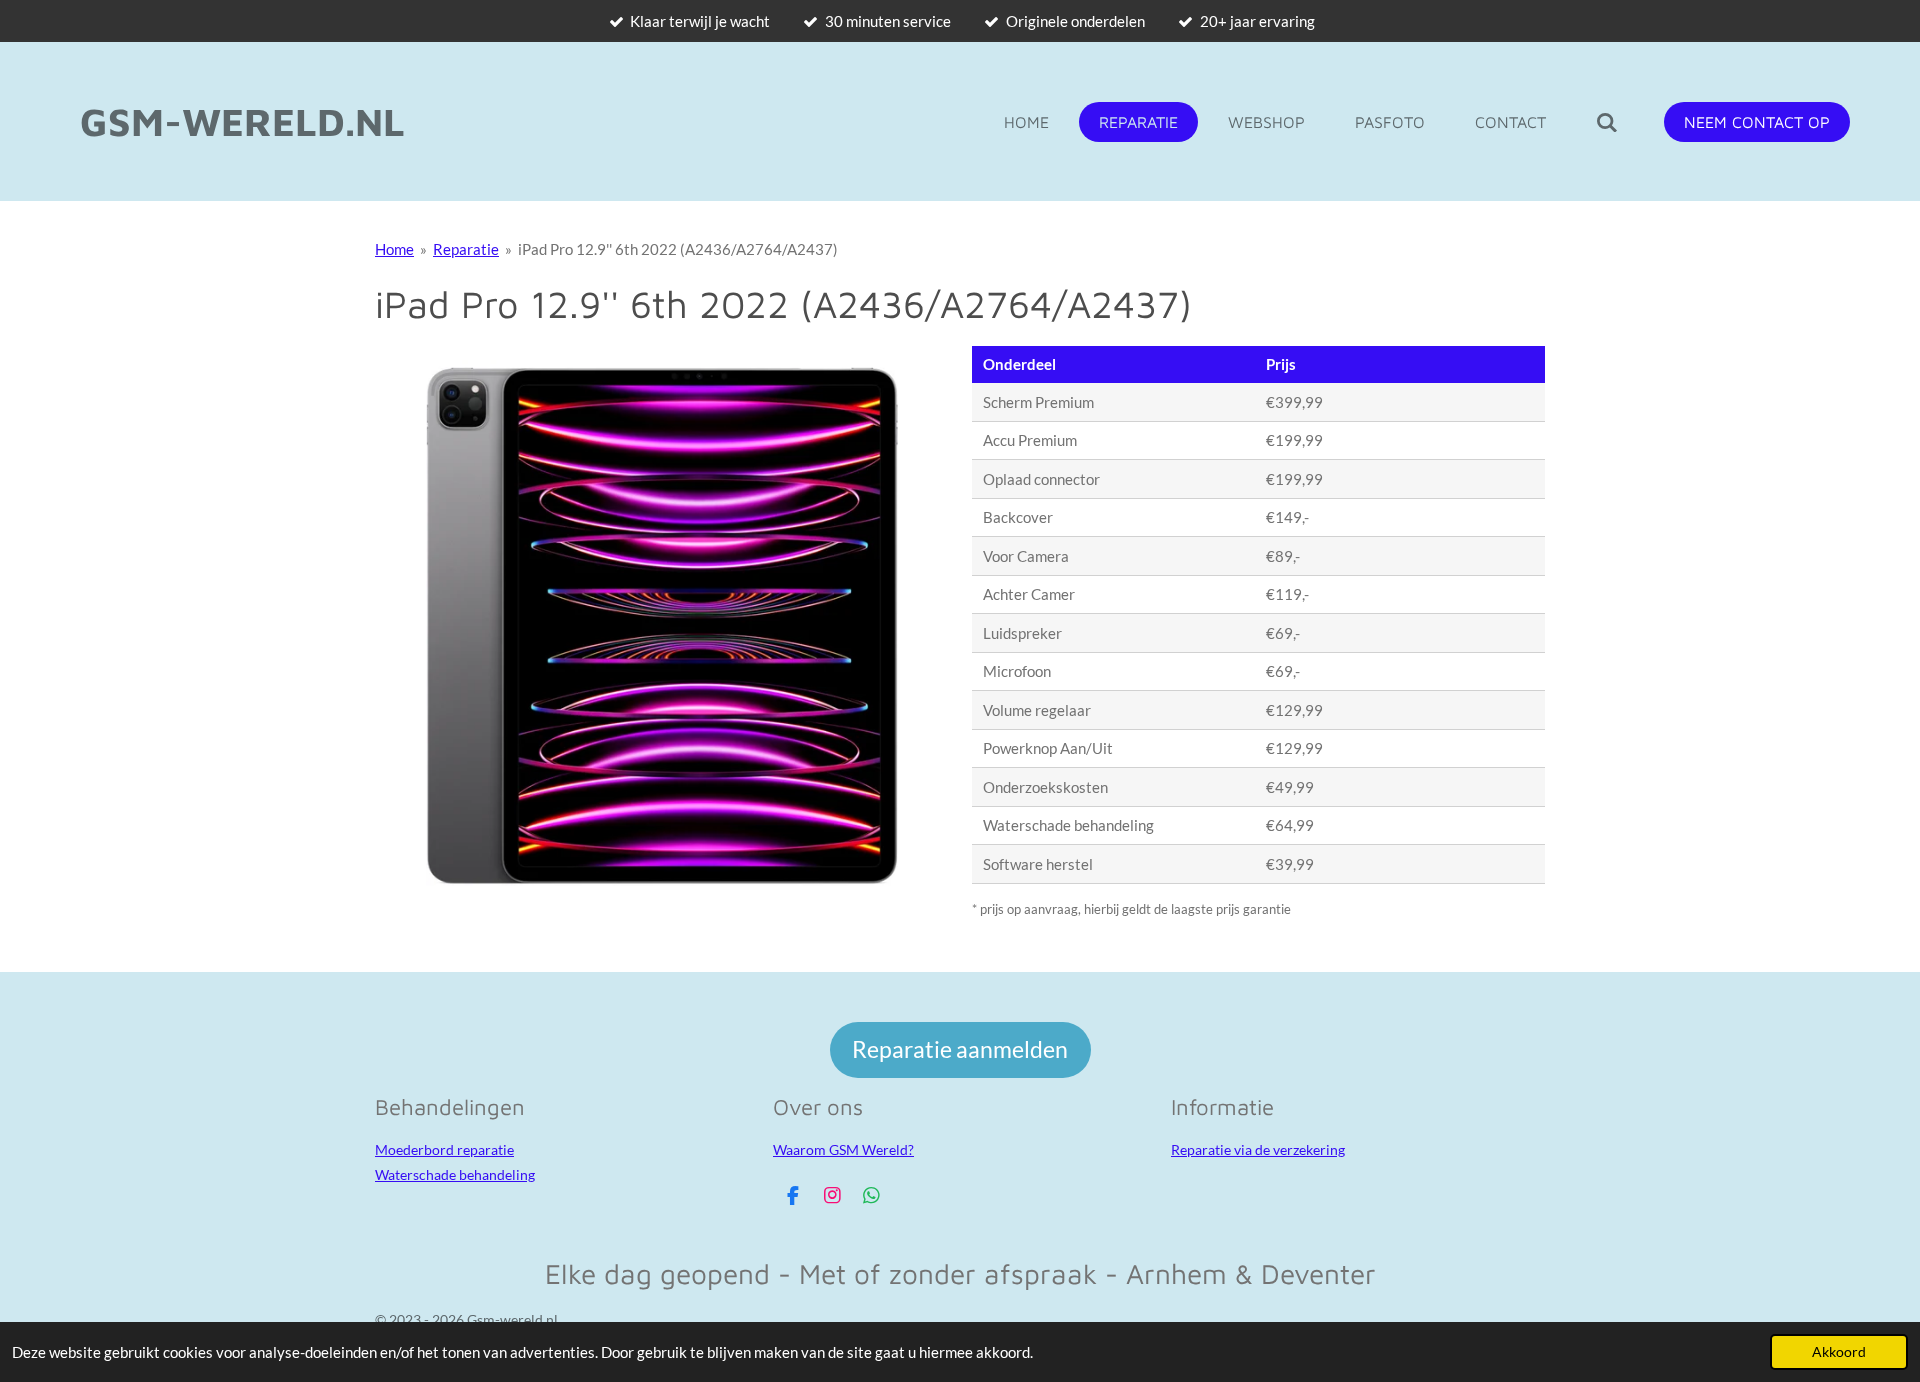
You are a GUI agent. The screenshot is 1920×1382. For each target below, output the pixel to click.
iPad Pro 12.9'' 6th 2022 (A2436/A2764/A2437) (678, 249)
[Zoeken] (1607, 122)
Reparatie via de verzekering (1258, 1149)
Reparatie (466, 249)
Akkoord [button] (1839, 1352)
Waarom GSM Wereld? (843, 1149)
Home (394, 249)
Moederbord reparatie (444, 1149)
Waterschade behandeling (455, 1174)
